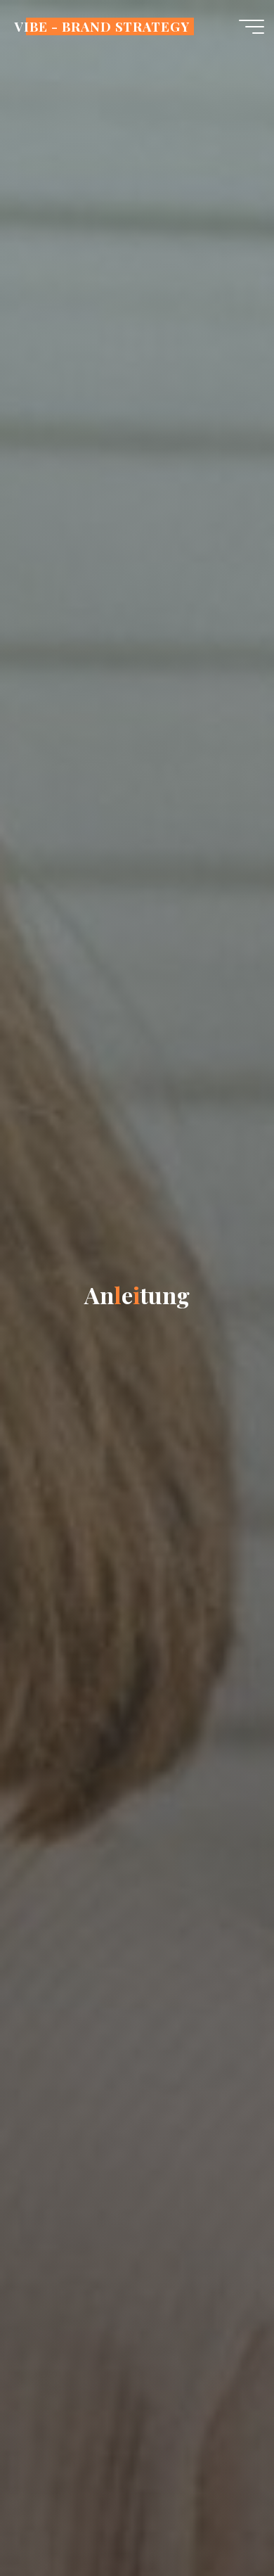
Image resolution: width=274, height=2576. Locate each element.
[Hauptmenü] (252, 27)
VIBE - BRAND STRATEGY (102, 26)
